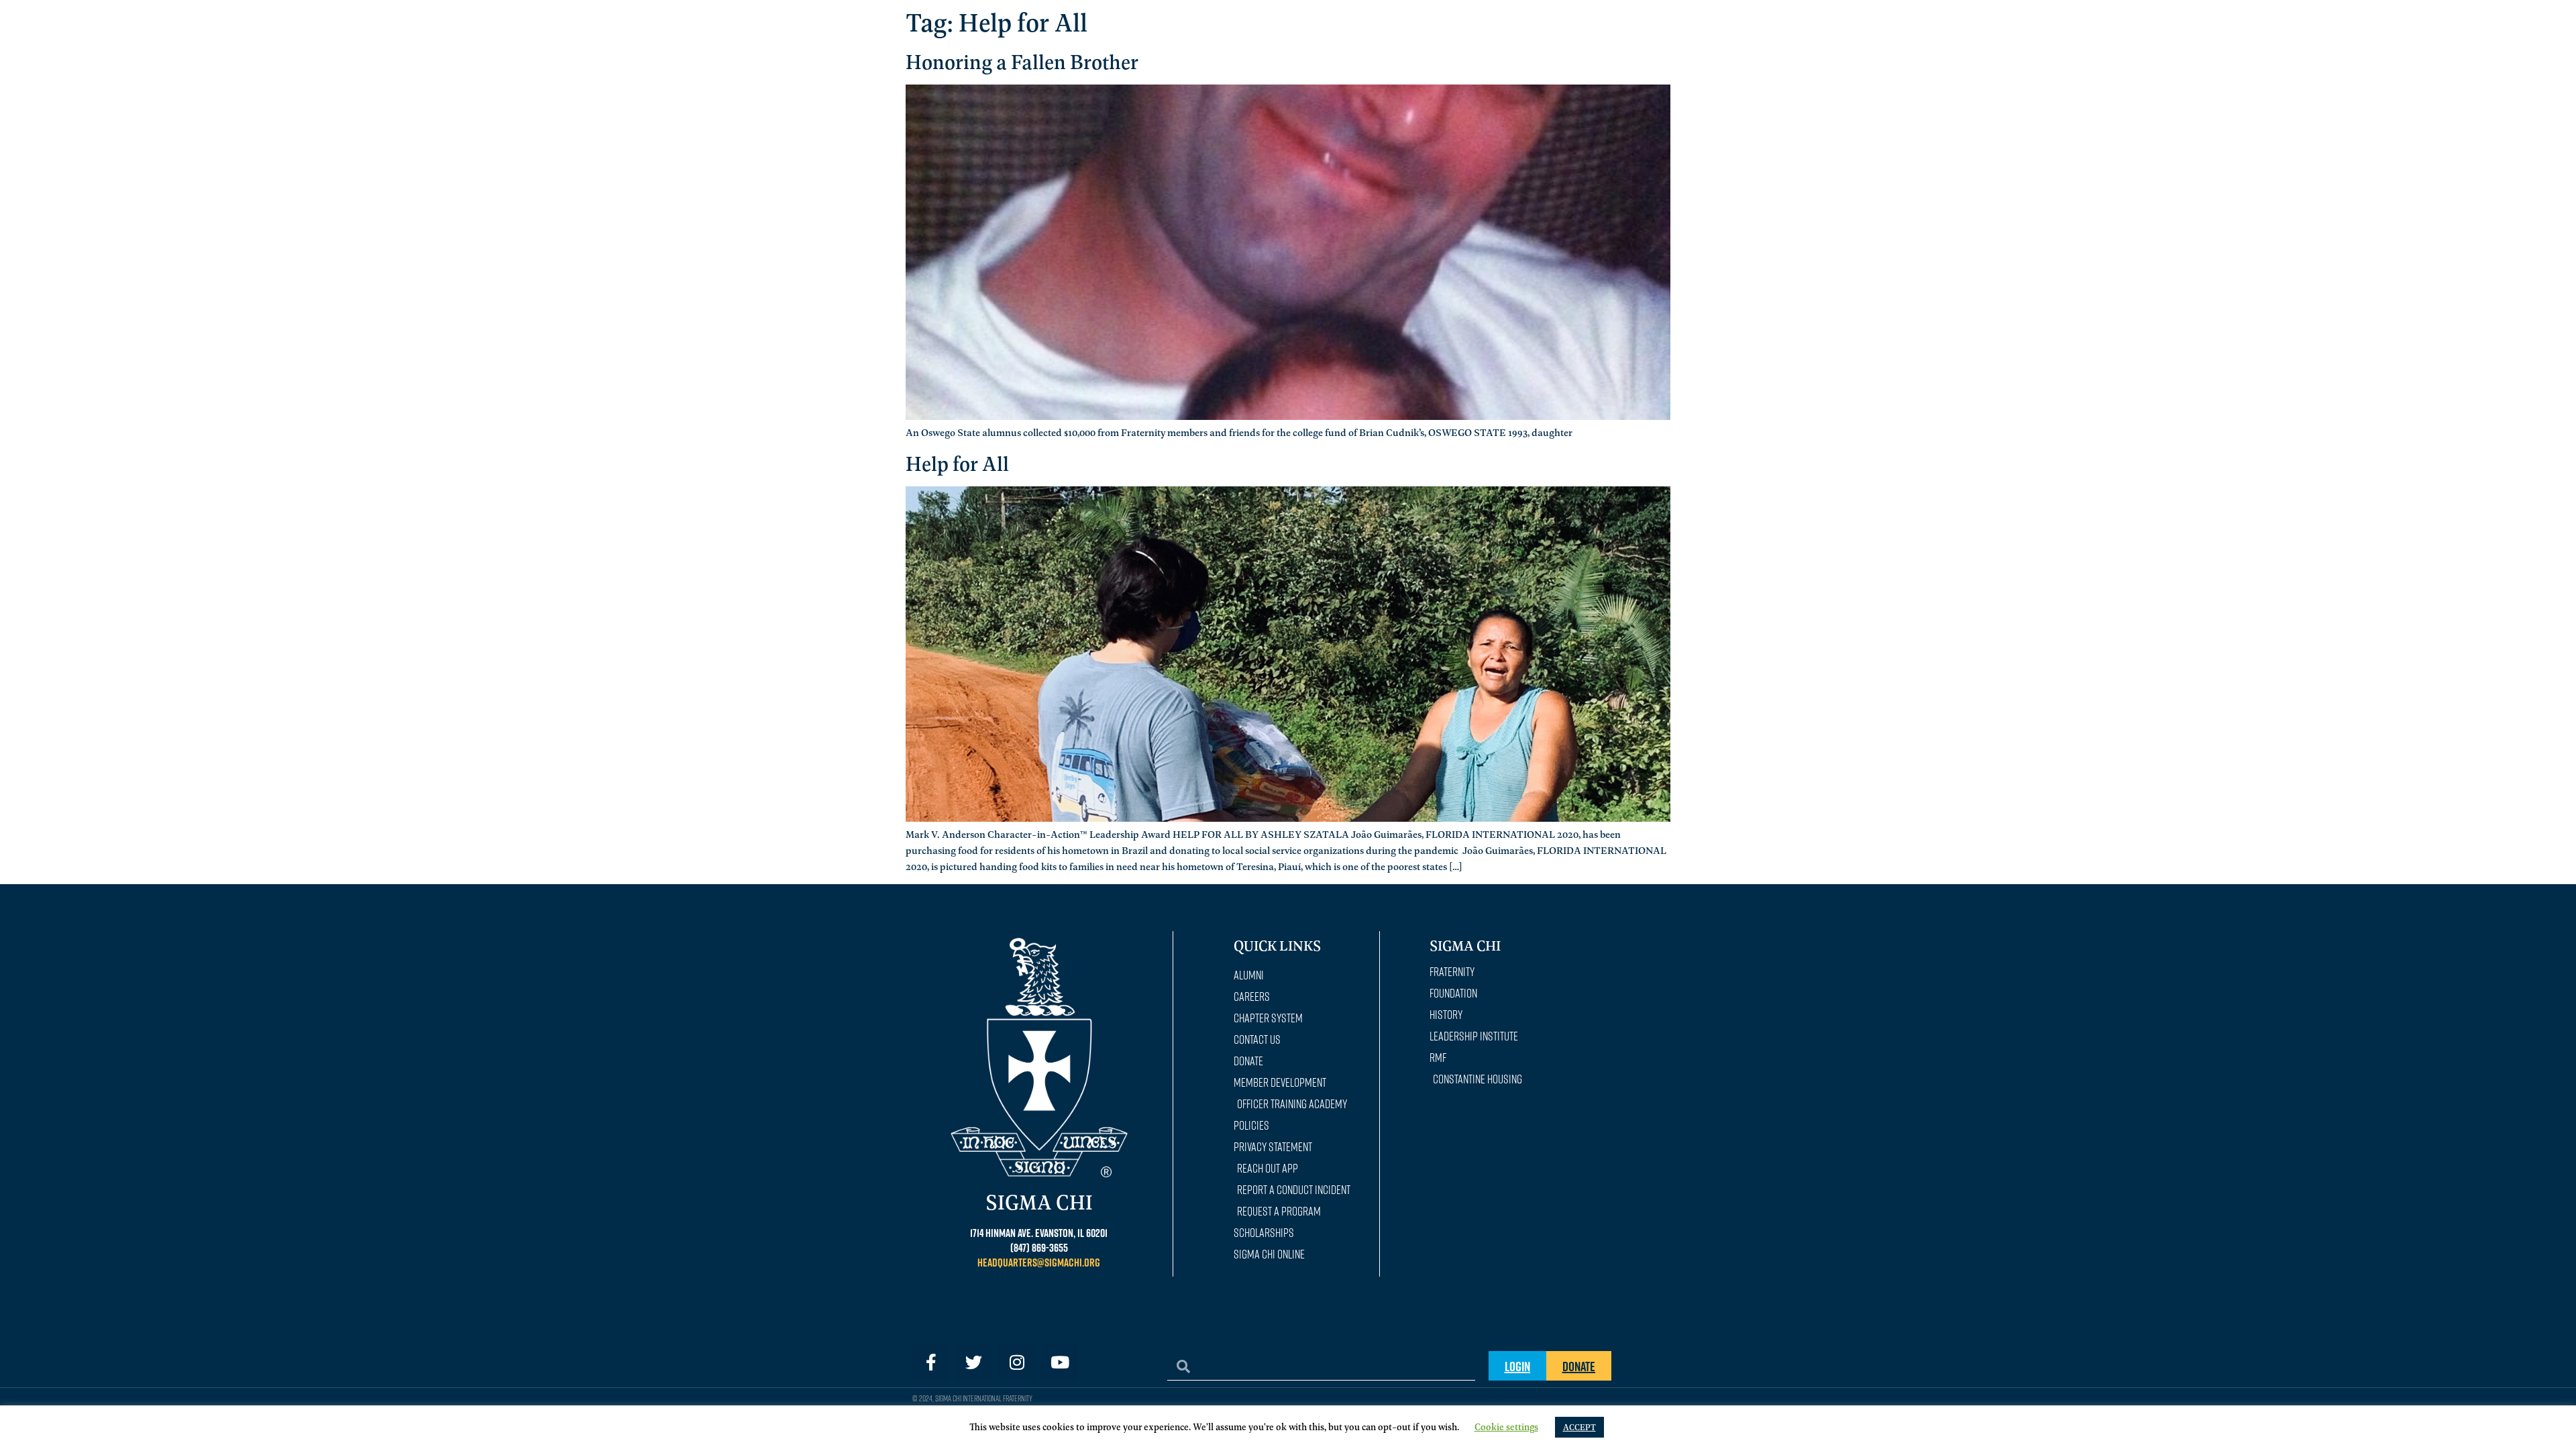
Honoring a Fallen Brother (1022, 61)
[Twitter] (974, 1362)
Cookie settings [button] (1506, 1426)
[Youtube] (1060, 1362)
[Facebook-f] (931, 1362)
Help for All (957, 463)
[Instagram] (1017, 1362)
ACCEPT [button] (1579, 1427)
